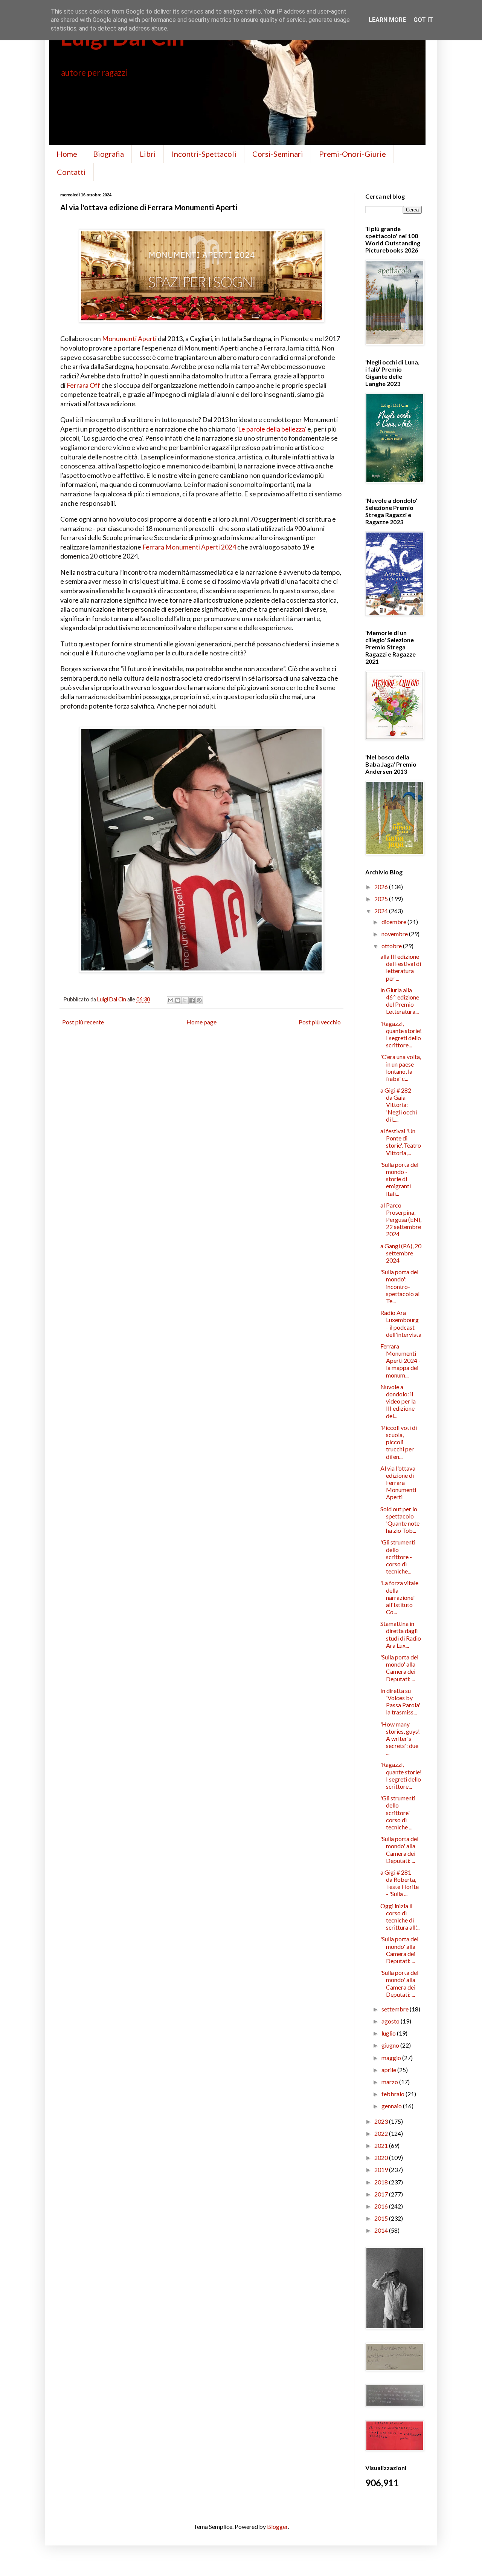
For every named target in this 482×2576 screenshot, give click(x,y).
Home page (201, 1022)
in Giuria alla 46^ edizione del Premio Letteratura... (400, 1001)
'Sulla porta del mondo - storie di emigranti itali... (399, 1179)
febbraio (394, 2094)
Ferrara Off (83, 385)
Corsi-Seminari (278, 154)
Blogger (277, 2526)
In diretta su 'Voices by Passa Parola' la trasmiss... (400, 1701)
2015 (382, 2218)
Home (67, 154)
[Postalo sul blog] (178, 1000)
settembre (396, 2009)
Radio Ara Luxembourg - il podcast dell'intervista (401, 1323)
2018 (382, 2182)
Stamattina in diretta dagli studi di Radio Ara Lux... (401, 1634)
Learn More (387, 20)
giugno (391, 2045)
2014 (382, 2230)
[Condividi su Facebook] (192, 1000)
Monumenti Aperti (129, 339)
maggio (392, 2058)
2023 (382, 2121)
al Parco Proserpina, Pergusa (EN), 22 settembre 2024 (401, 1220)
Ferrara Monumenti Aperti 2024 (189, 547)
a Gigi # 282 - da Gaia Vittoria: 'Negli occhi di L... (399, 1105)
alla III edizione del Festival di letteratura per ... (401, 967)
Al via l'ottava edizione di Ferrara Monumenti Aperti (398, 1483)
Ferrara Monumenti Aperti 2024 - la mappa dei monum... (400, 1361)
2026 (382, 887)
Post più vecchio (320, 1022)
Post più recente (83, 1022)
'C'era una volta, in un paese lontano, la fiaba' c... (401, 1068)
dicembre (394, 922)
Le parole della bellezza (271, 429)
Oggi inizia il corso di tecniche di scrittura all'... (400, 1917)
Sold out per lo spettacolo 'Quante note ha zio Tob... (400, 1520)
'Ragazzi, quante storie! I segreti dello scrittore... (401, 1034)
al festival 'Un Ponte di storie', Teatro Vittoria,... (401, 1142)
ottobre (392, 946)
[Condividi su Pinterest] (199, 1000)
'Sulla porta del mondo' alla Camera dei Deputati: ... (399, 1668)
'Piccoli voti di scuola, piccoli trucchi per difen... (399, 1442)
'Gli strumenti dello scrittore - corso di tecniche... (398, 1557)
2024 (382, 911)
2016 (382, 2206)
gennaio (392, 2106)
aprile (389, 2070)
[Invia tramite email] (171, 1000)
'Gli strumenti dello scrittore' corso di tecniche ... (398, 1812)
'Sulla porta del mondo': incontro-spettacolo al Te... (400, 1286)
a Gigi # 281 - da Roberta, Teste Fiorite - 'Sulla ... (400, 1883)
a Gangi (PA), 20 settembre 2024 (401, 1253)
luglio (389, 2033)
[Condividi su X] (185, 1000)
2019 (382, 2170)
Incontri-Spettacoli (204, 154)
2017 (382, 2194)
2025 (382, 899)
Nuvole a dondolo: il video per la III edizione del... (398, 1401)
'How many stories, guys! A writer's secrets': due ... (400, 1739)
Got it (423, 20)
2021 (382, 2145)
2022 (382, 2133)
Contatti (71, 172)
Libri (148, 154)
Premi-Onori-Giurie (352, 154)
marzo (390, 2082)
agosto (391, 2021)
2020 (382, 2157)
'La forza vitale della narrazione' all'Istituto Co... (399, 1597)
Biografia (108, 154)
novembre (395, 934)
